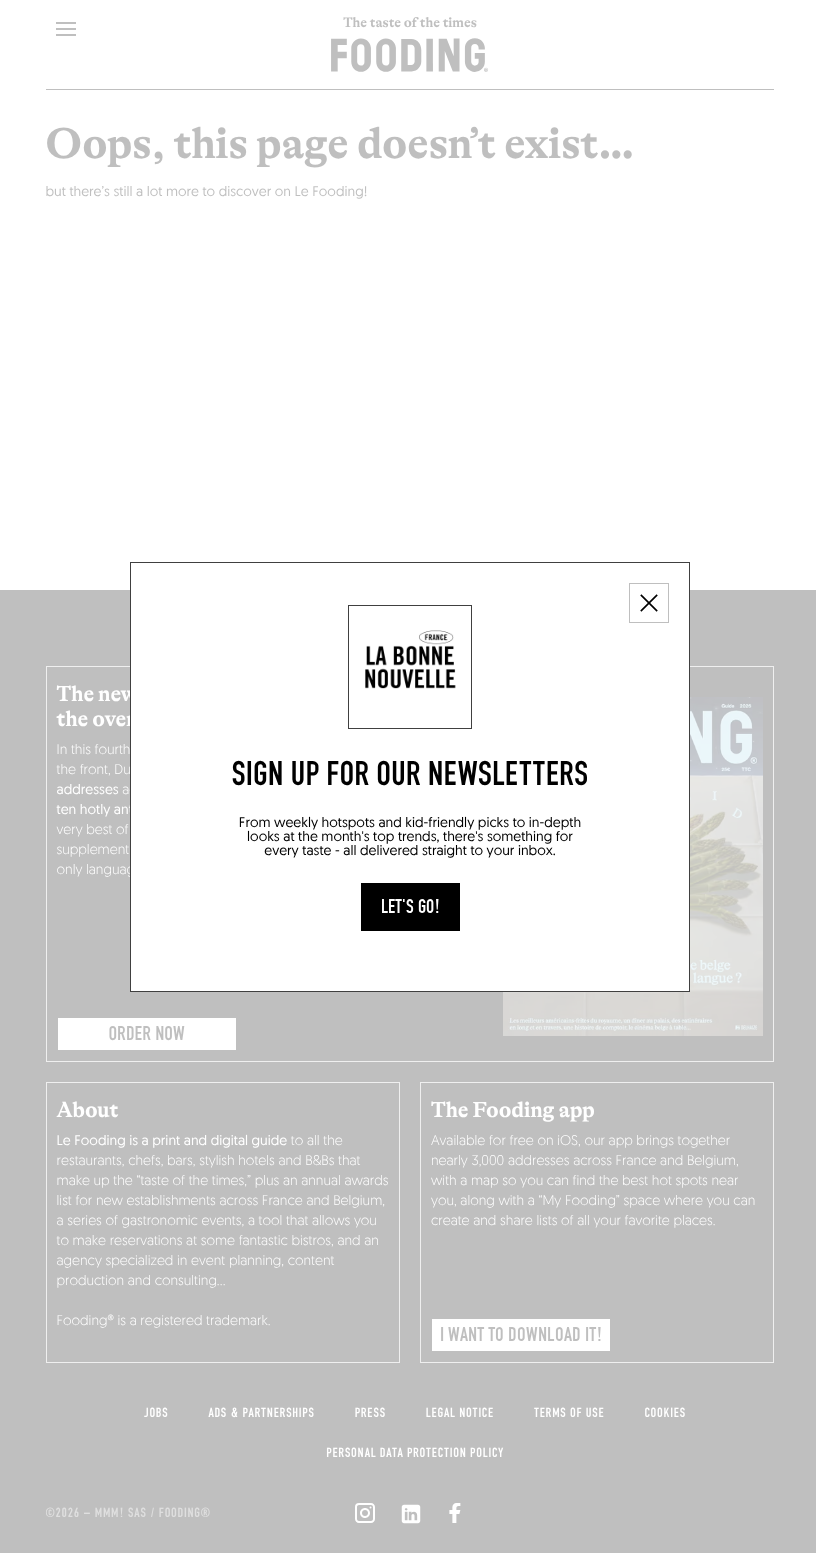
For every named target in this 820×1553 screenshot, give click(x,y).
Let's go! (410, 907)
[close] (649, 603)
